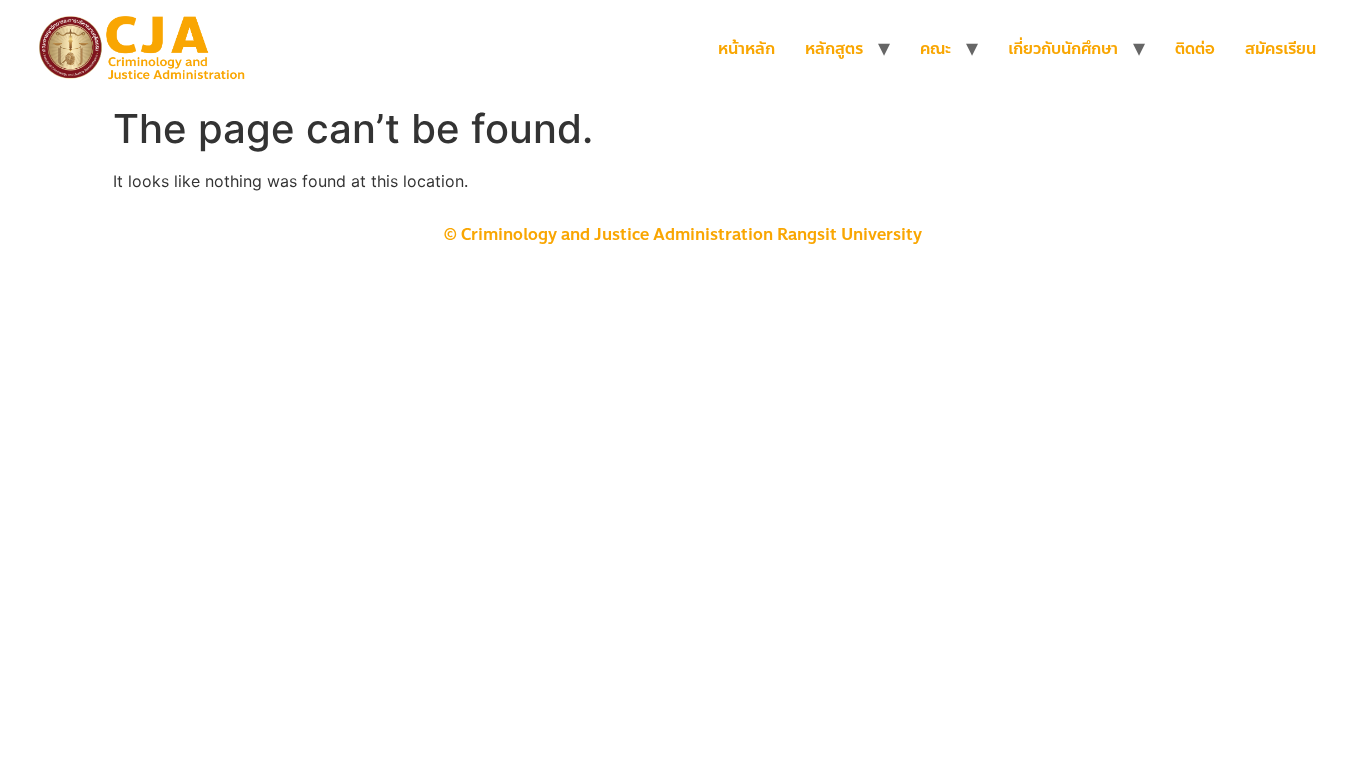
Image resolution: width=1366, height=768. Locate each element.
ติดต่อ (1195, 48)
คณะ (935, 48)
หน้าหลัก (746, 48)
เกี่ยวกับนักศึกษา (1063, 48)
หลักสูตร (834, 48)
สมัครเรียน (1280, 48)
